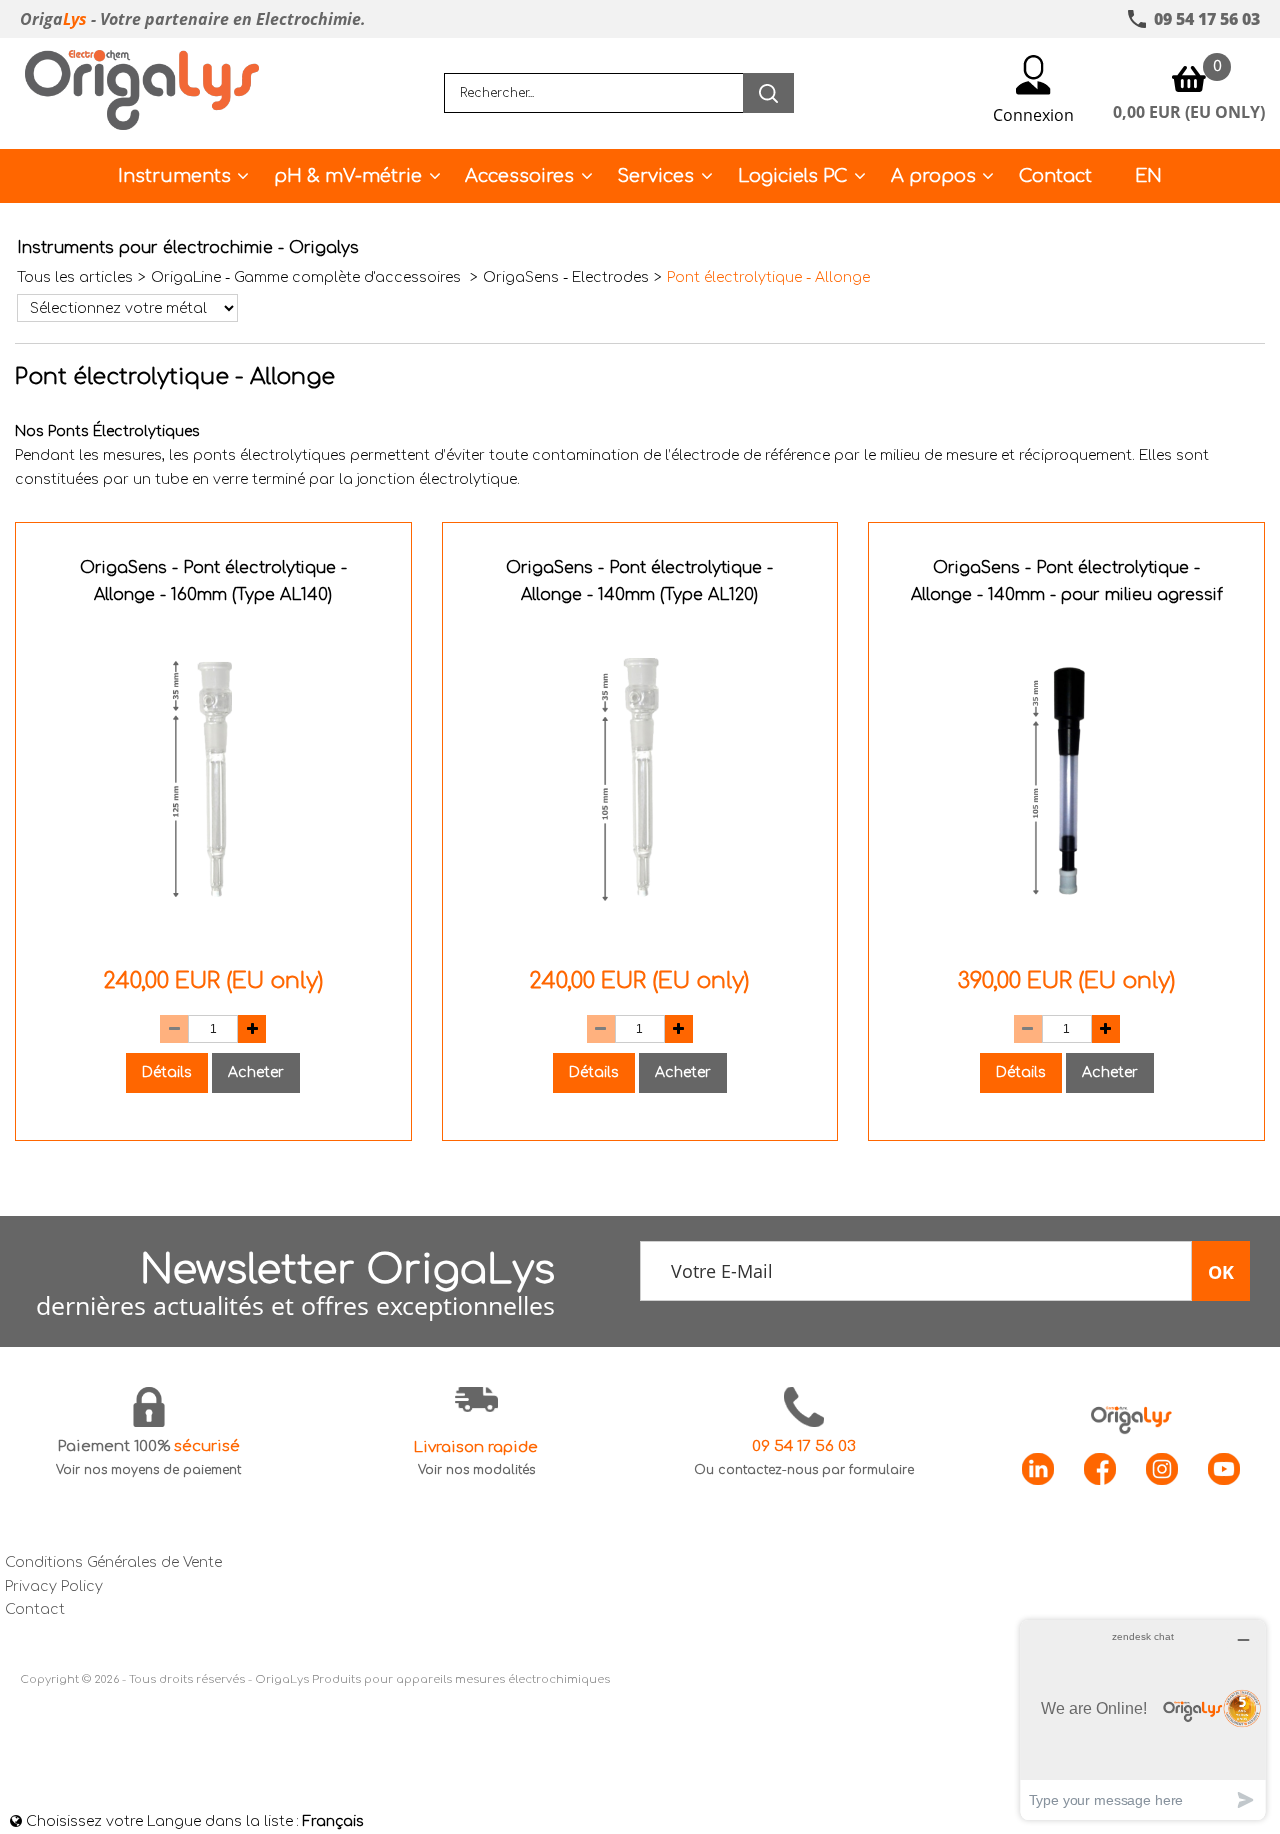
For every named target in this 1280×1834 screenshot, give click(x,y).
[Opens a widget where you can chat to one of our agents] (1143, 1719)
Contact (1055, 176)
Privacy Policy (54, 1586)
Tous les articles (75, 277)
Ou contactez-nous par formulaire (804, 1470)
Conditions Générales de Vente (113, 1562)
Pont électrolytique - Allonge (768, 277)
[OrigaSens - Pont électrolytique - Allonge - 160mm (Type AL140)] (213, 935)
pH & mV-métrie (348, 176)
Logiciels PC (793, 176)
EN (1148, 176)
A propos (933, 176)
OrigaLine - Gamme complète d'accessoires (308, 277)
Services (655, 176)
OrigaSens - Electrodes (566, 277)
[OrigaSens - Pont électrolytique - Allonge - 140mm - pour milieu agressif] (1066, 935)
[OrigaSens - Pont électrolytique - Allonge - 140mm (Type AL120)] (640, 935)
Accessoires (519, 176)
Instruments (174, 176)
